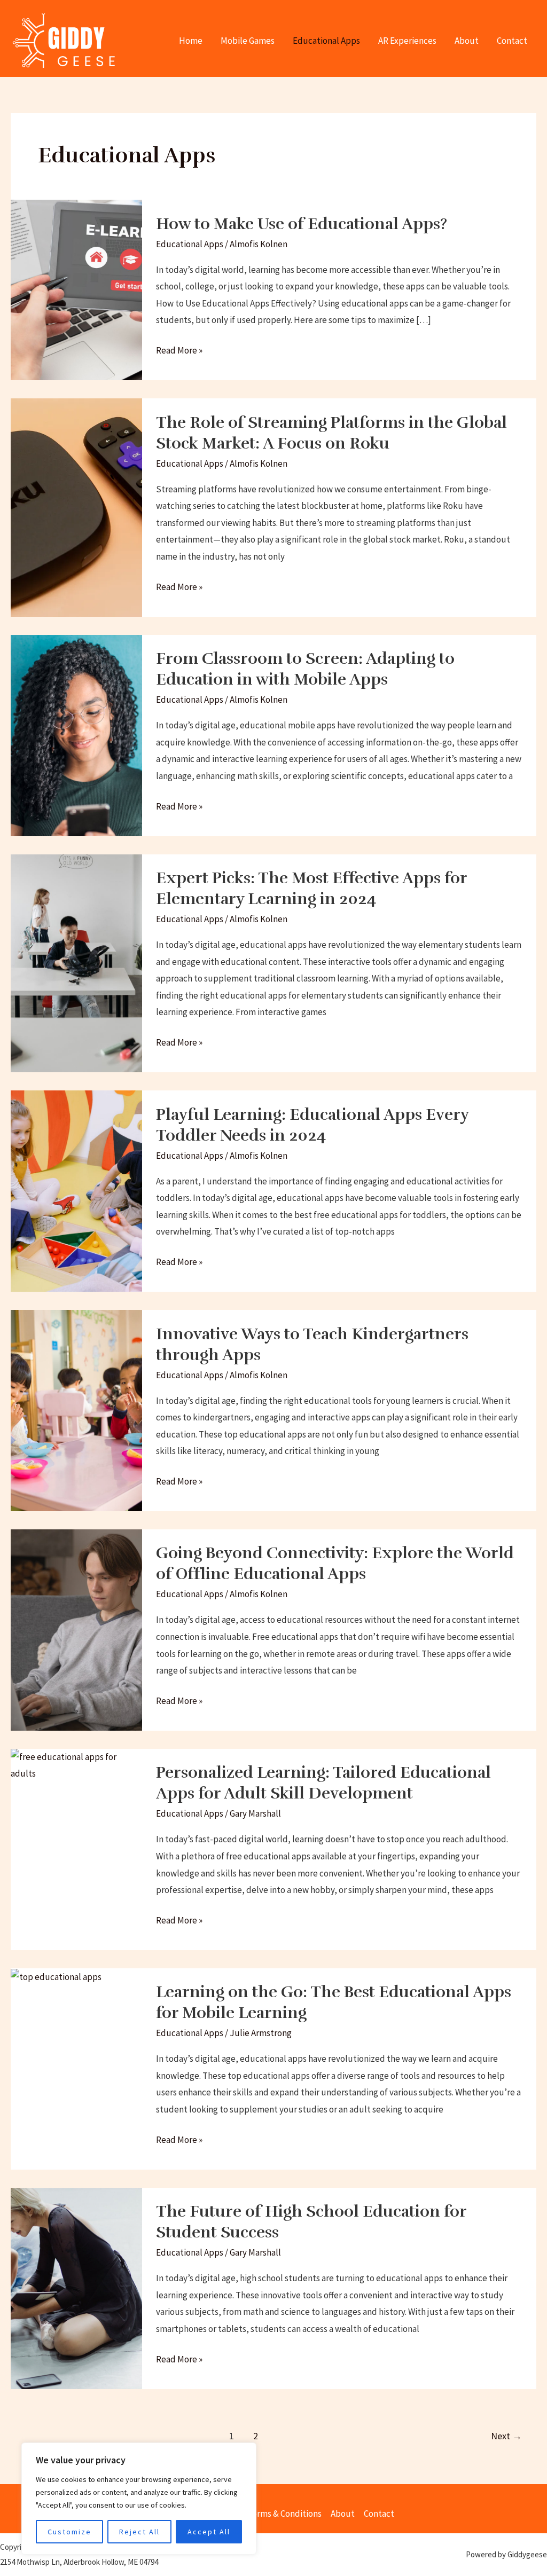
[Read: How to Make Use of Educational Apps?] (76, 289)
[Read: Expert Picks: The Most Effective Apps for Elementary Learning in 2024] (76, 962)
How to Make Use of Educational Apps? (302, 224)
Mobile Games (248, 41)
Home (191, 41)
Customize (69, 2532)
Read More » (179, 349)
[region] (139, 2499)
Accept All (209, 2532)
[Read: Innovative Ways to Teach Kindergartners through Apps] (76, 1410)
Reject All (139, 2532)
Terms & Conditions (284, 2514)
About (467, 41)
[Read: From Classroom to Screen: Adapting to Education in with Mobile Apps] (76, 734)
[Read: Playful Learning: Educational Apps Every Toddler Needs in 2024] (76, 1190)
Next (506, 2436)
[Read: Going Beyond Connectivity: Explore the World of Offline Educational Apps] (76, 1629)
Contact (512, 41)
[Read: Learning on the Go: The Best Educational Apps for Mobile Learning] (56, 1976)
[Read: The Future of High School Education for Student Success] (76, 2287)
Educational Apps (326, 41)
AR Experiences (407, 41)
